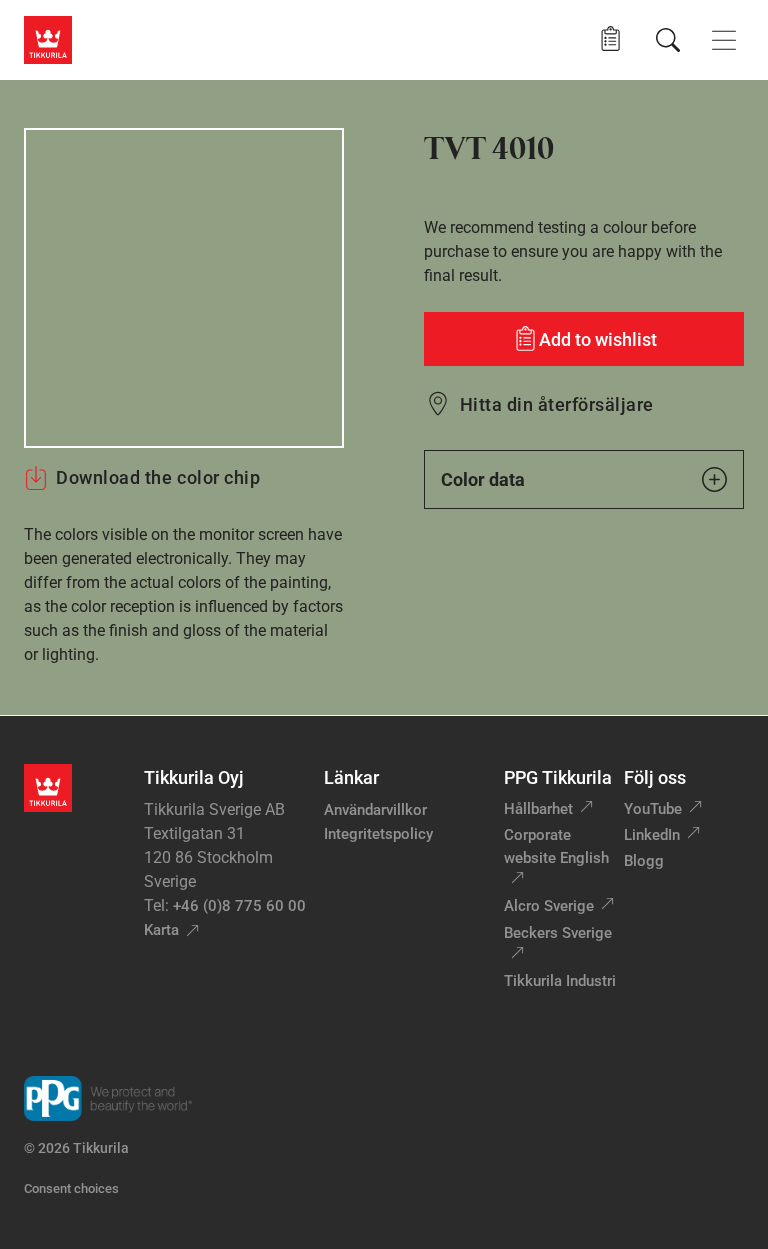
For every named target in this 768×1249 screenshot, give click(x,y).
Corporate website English (556, 846)
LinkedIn (652, 835)
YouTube (653, 809)
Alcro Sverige (549, 906)
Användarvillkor (375, 810)
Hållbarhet (538, 809)
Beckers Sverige (558, 933)
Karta (161, 930)
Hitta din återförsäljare (557, 404)
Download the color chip (158, 477)
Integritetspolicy (378, 834)
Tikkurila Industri (560, 981)
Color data (483, 479)
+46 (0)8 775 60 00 (239, 906)
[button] (610, 39)
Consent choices (71, 1188)
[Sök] (668, 40)
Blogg (644, 861)
